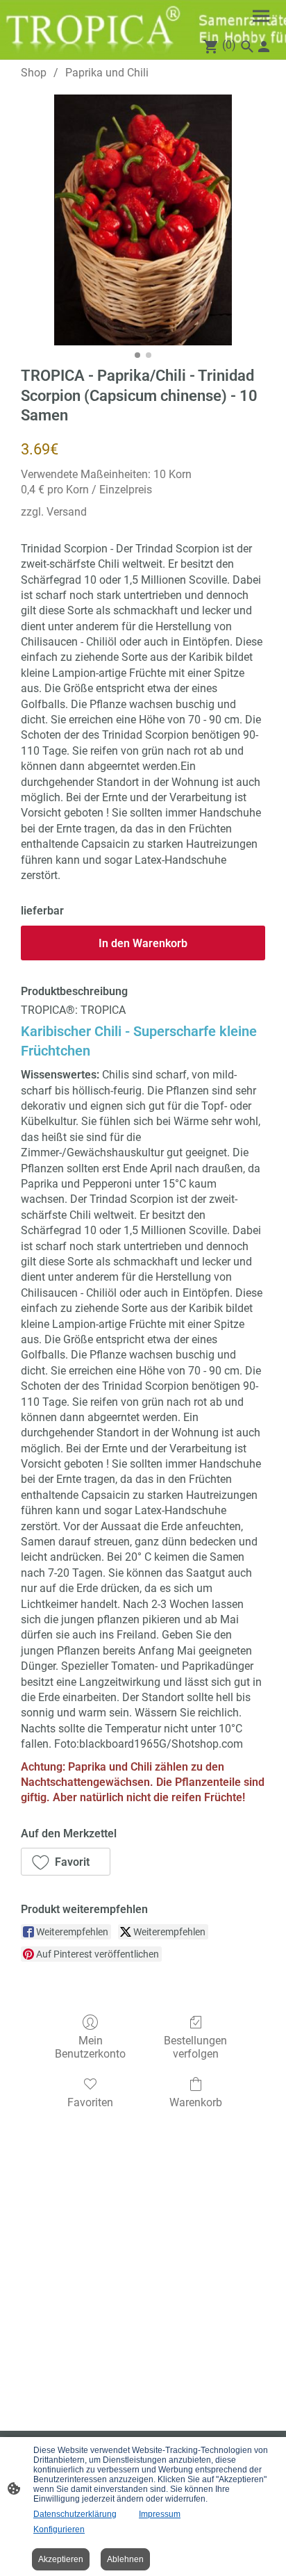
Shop (34, 73)
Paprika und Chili (107, 73)
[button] (66, 1862)
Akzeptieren (61, 2559)
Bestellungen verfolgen (195, 2047)
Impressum (160, 2514)
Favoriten (90, 2102)
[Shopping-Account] (264, 47)
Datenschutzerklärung (75, 2514)
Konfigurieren (59, 2529)
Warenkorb (196, 2102)
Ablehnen (125, 2559)
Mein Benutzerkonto (90, 2047)
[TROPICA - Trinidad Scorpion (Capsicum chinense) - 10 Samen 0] (143, 220)
